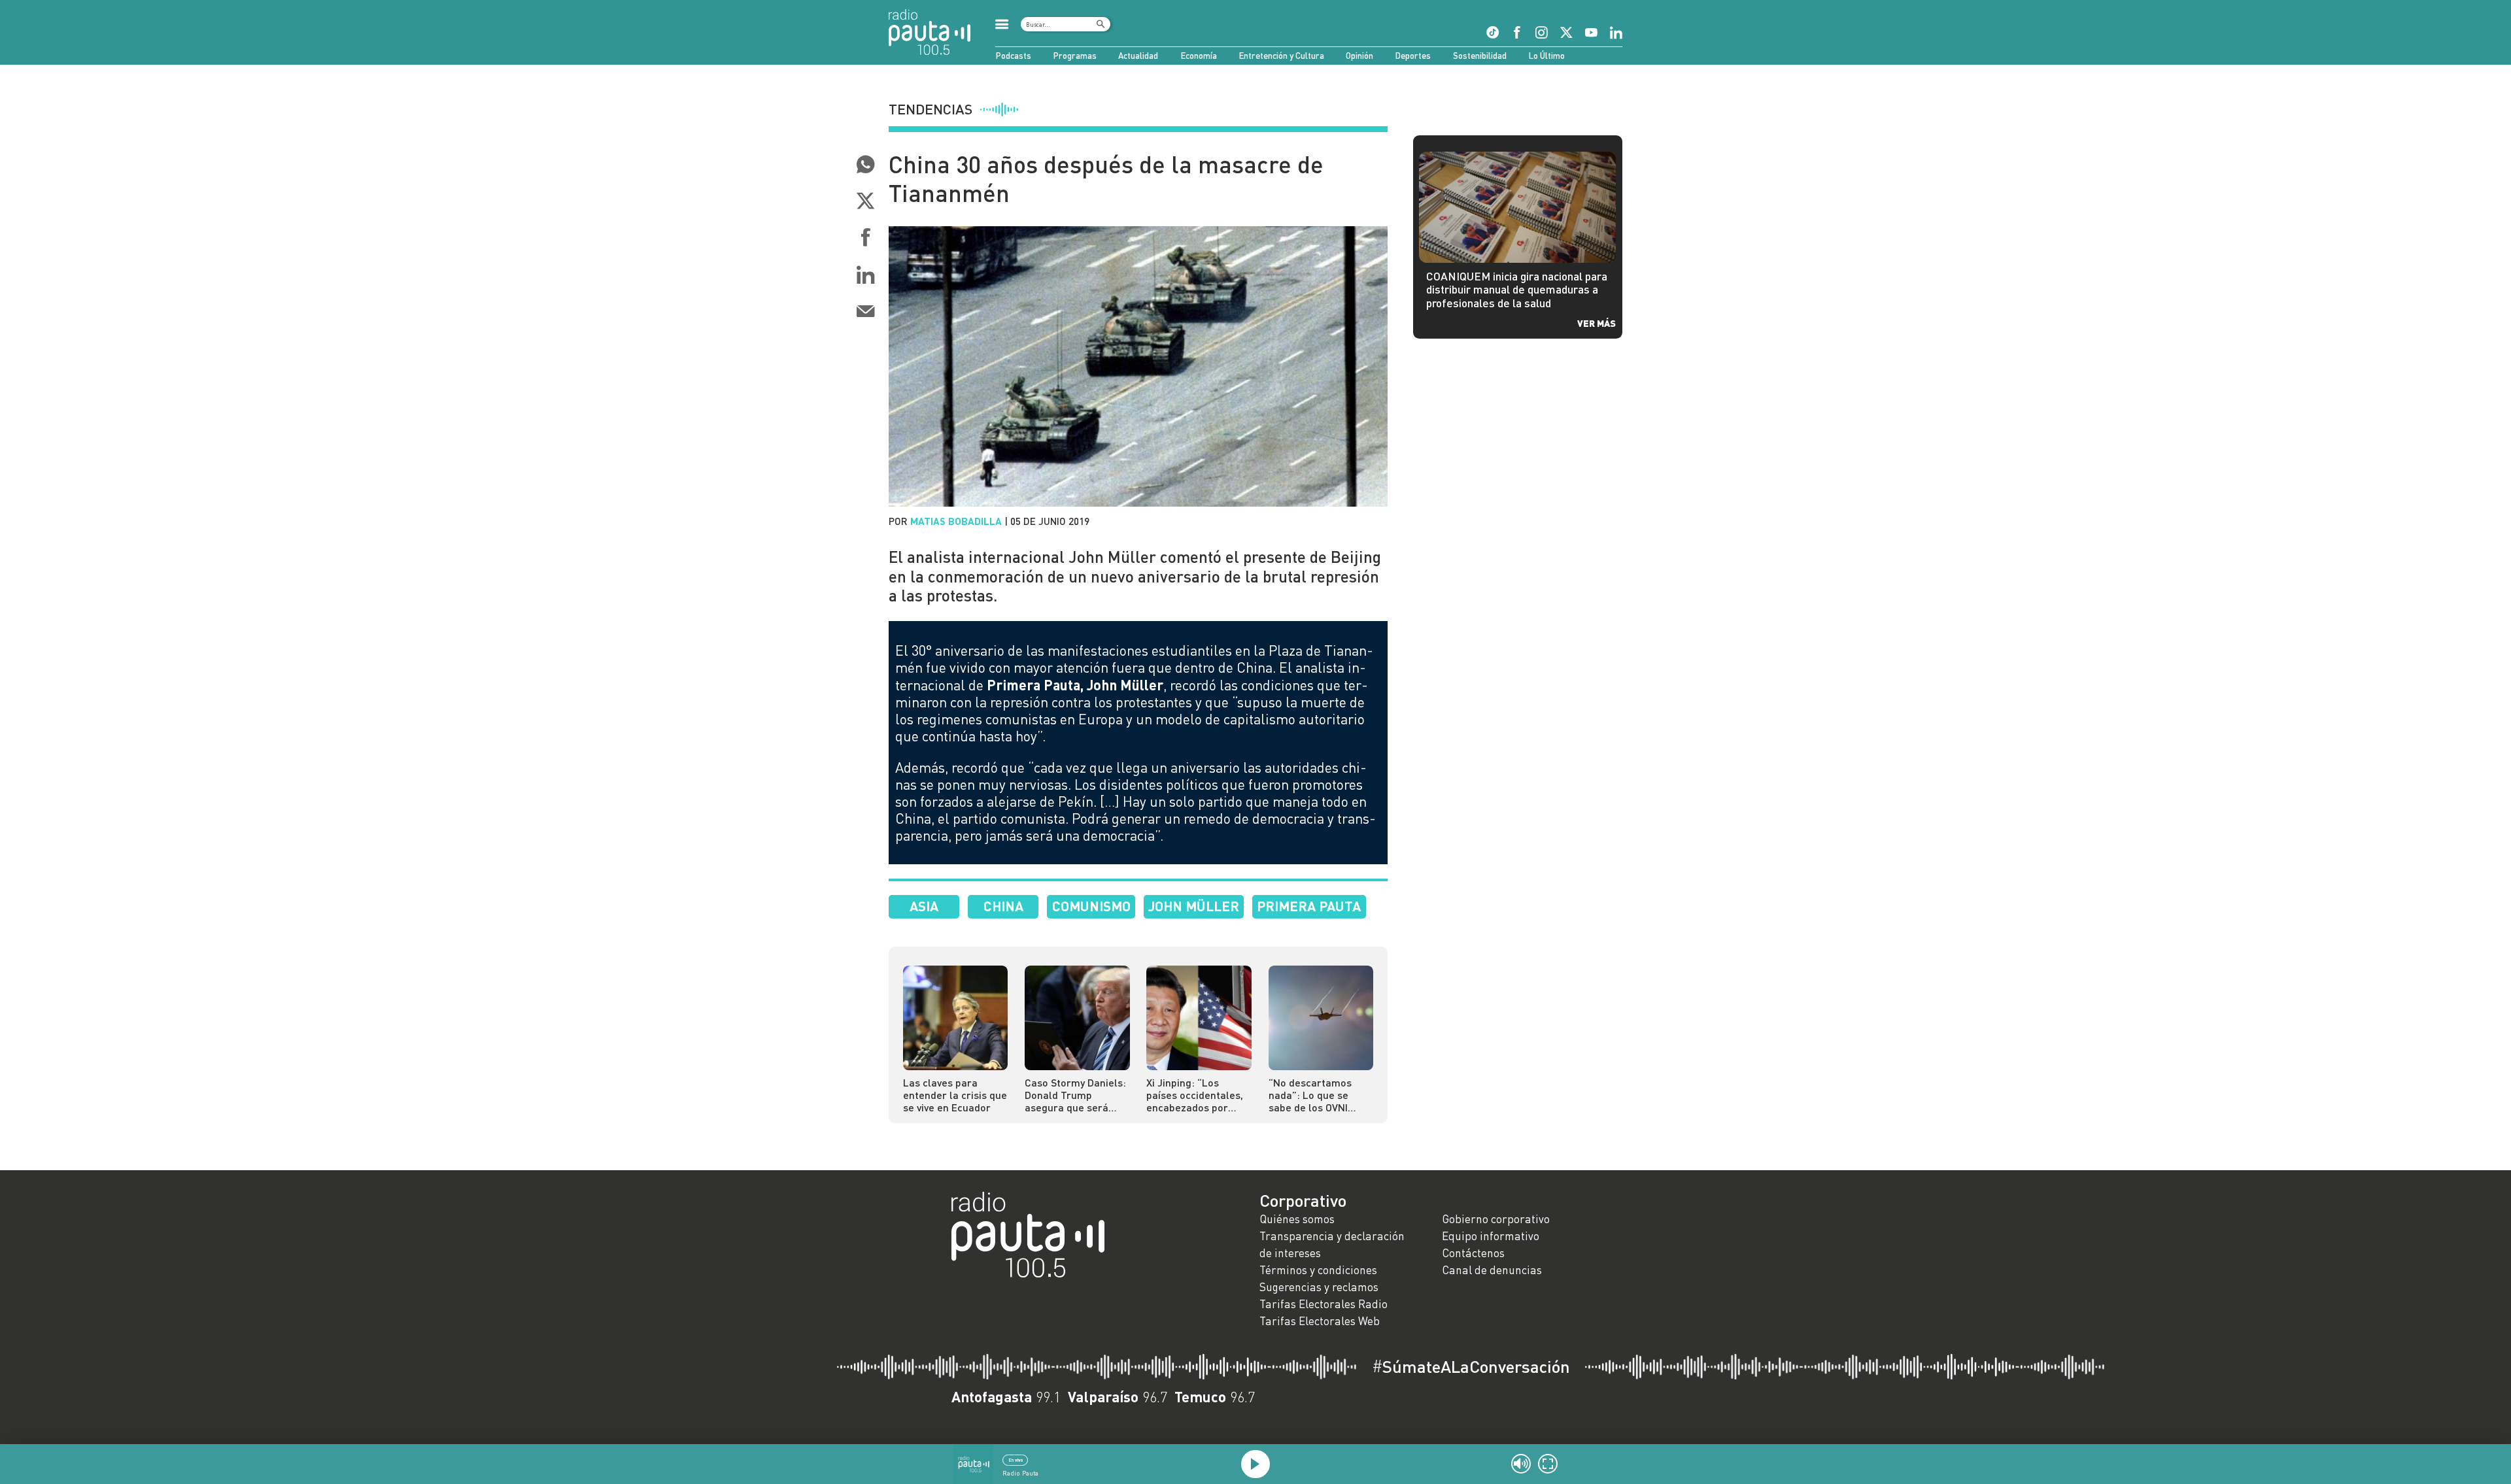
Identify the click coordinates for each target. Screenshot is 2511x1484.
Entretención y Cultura (1281, 56)
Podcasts (1013, 56)
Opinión (1359, 56)
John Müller (1194, 906)
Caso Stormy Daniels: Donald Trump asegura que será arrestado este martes (1075, 1095)
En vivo (1016, 1460)
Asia (924, 906)
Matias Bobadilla (956, 521)
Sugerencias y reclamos (1319, 1287)
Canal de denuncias (1492, 1270)
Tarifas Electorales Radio (1324, 1304)
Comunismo (1091, 906)
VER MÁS (1597, 323)
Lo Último (1546, 56)
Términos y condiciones (1318, 1270)
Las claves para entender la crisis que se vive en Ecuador (955, 1095)
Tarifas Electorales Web (1320, 1321)
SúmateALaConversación (1471, 1366)
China (1003, 906)
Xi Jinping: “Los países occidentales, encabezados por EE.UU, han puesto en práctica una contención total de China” (1196, 1095)
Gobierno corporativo (1496, 1219)
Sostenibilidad (1480, 56)
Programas (1075, 56)
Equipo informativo (1491, 1236)
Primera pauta (1309, 906)
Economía (1199, 56)
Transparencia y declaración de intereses (1332, 1244)
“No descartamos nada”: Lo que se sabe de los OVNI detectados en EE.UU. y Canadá (1319, 1095)
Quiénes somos (1297, 1219)
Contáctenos (1473, 1253)
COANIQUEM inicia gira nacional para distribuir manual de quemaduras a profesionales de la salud (1517, 290)
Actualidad (1138, 56)
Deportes (1413, 56)
